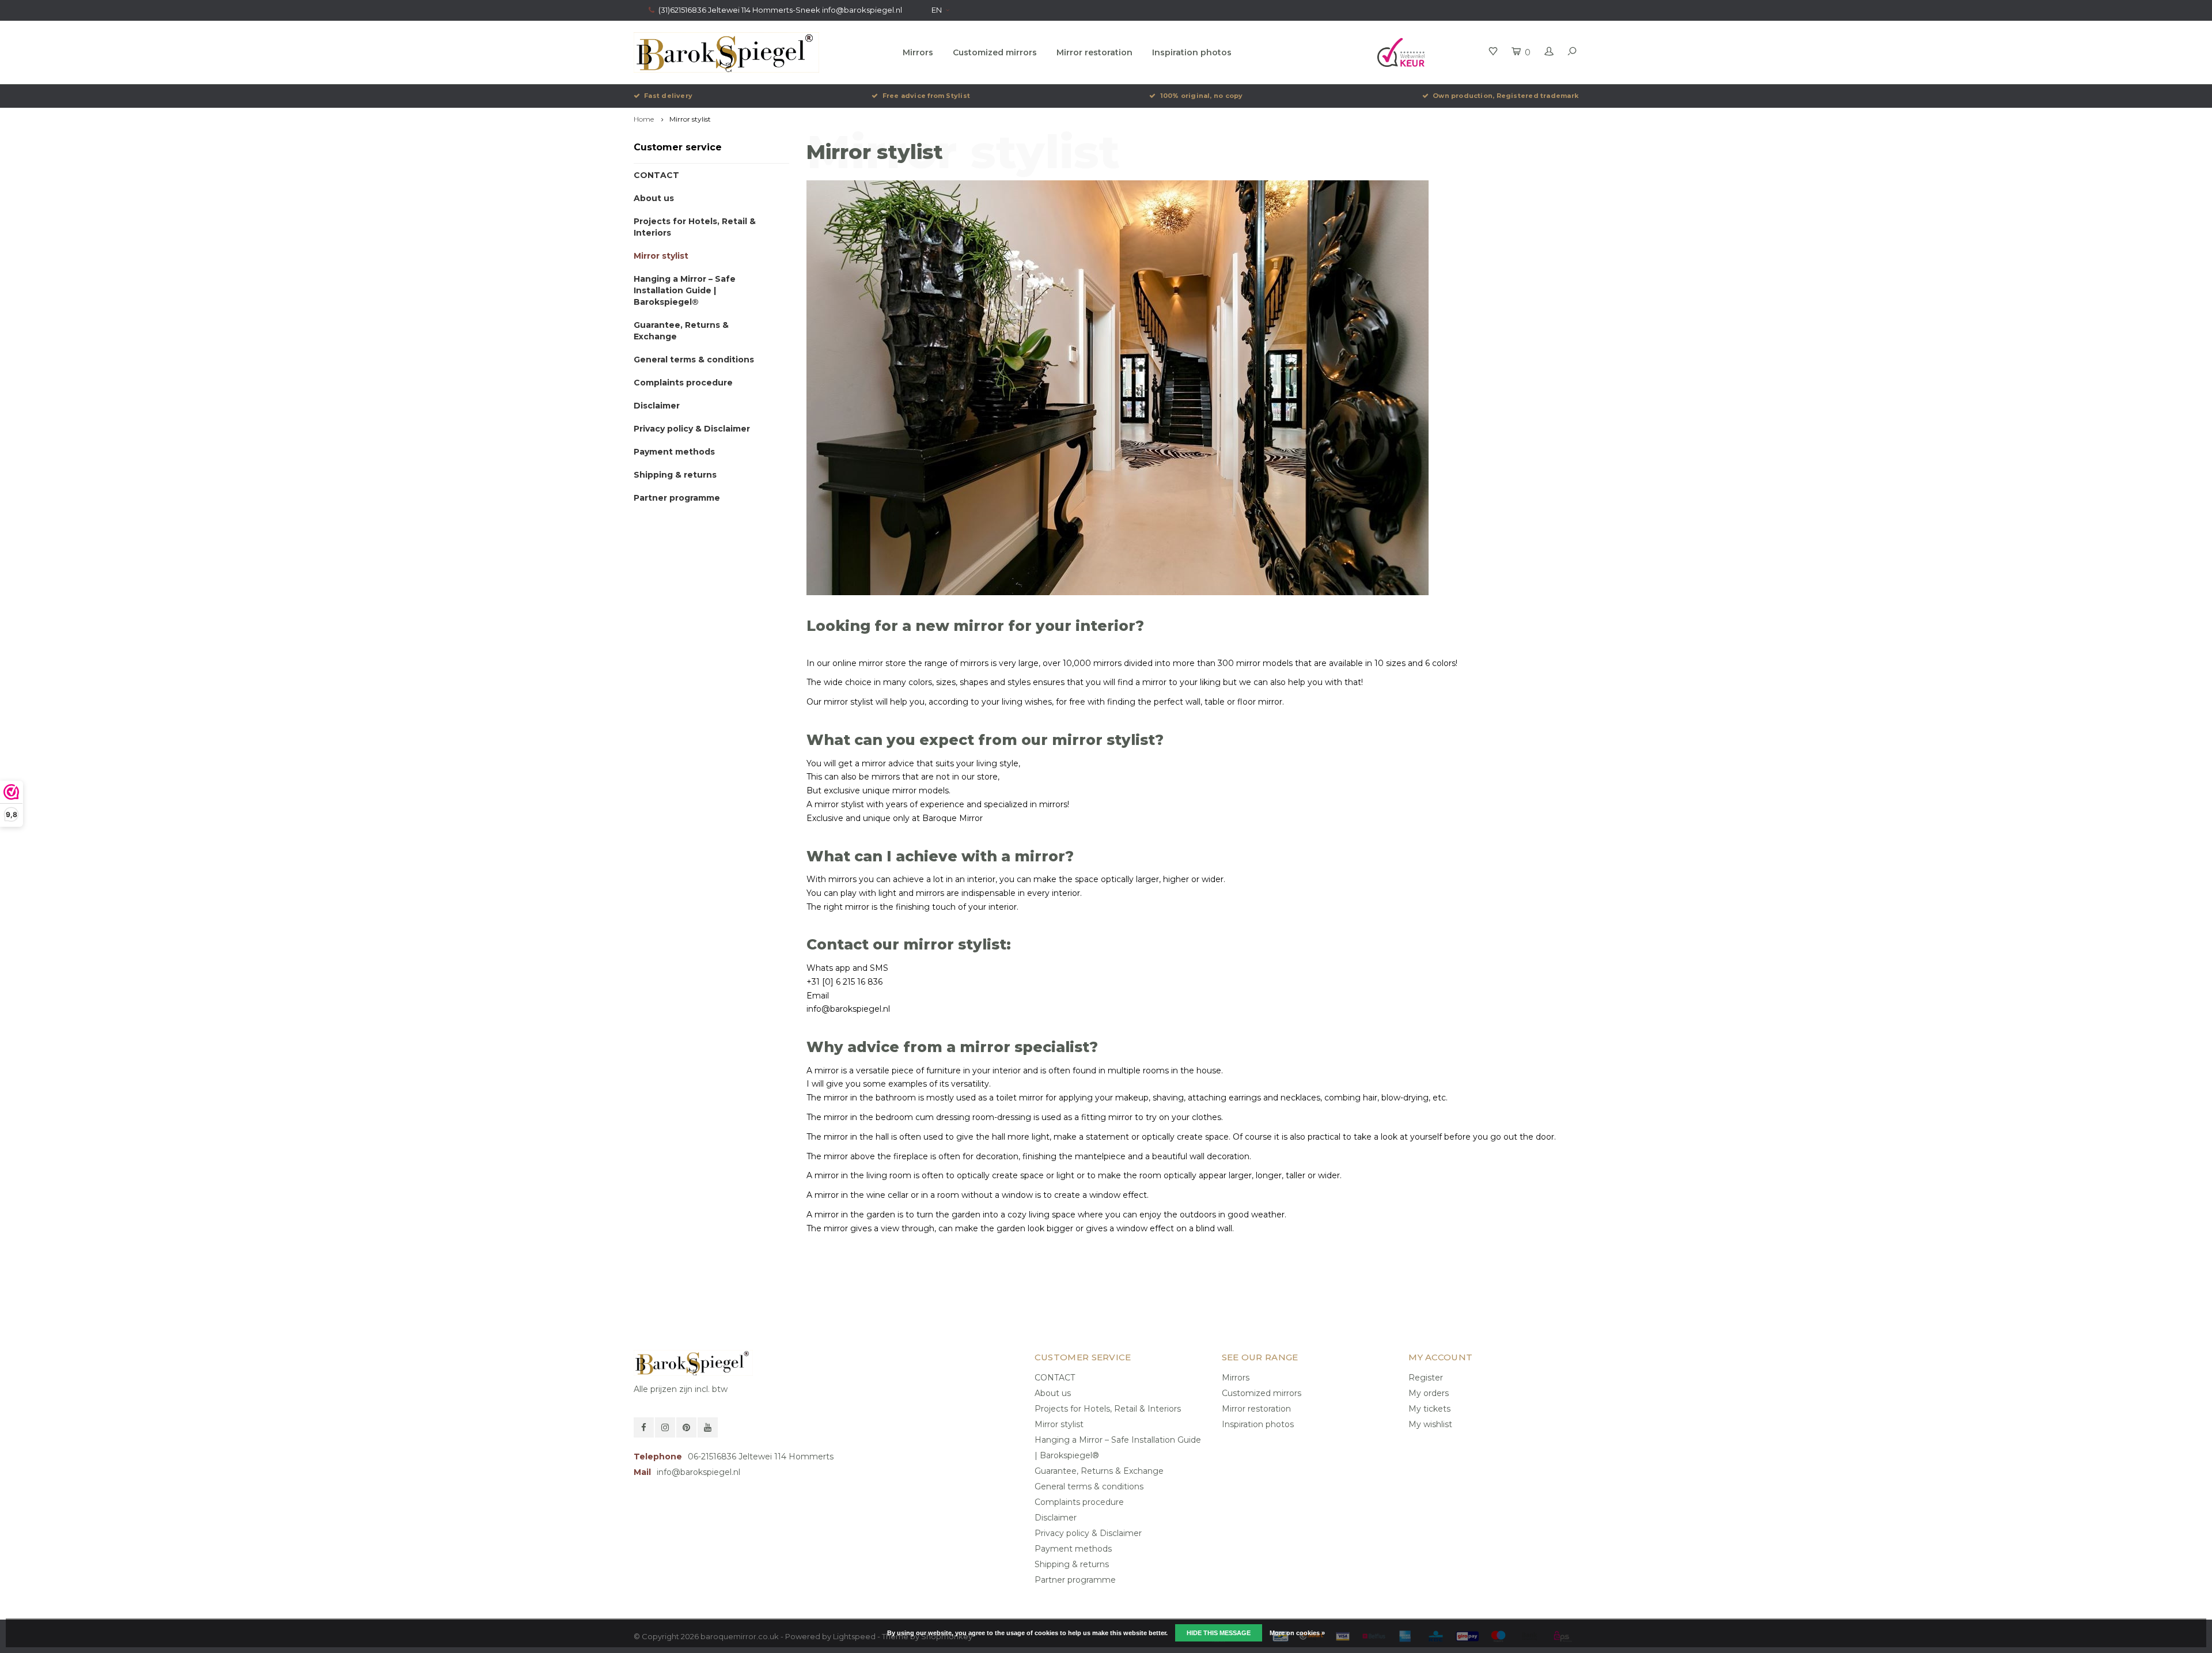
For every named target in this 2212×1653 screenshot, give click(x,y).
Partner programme (677, 498)
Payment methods (674, 452)
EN (937, 10)
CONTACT (656, 175)
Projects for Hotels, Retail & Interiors (695, 227)
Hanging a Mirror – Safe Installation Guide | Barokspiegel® (685, 290)
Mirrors (918, 52)
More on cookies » (1297, 1633)
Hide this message (1219, 1633)
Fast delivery (668, 96)
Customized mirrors (995, 52)
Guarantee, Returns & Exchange (681, 331)
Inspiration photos (1192, 52)
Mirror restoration (1094, 52)
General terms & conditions (694, 360)
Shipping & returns (675, 475)
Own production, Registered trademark (1505, 96)
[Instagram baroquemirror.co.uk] (665, 1427)
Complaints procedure (683, 383)
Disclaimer (657, 406)
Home (644, 119)
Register (1426, 1378)
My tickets (1429, 1409)
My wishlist (1430, 1424)
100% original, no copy (1201, 96)
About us (654, 198)
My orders (1429, 1393)
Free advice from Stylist (926, 96)
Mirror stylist (690, 119)
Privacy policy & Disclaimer (692, 429)
